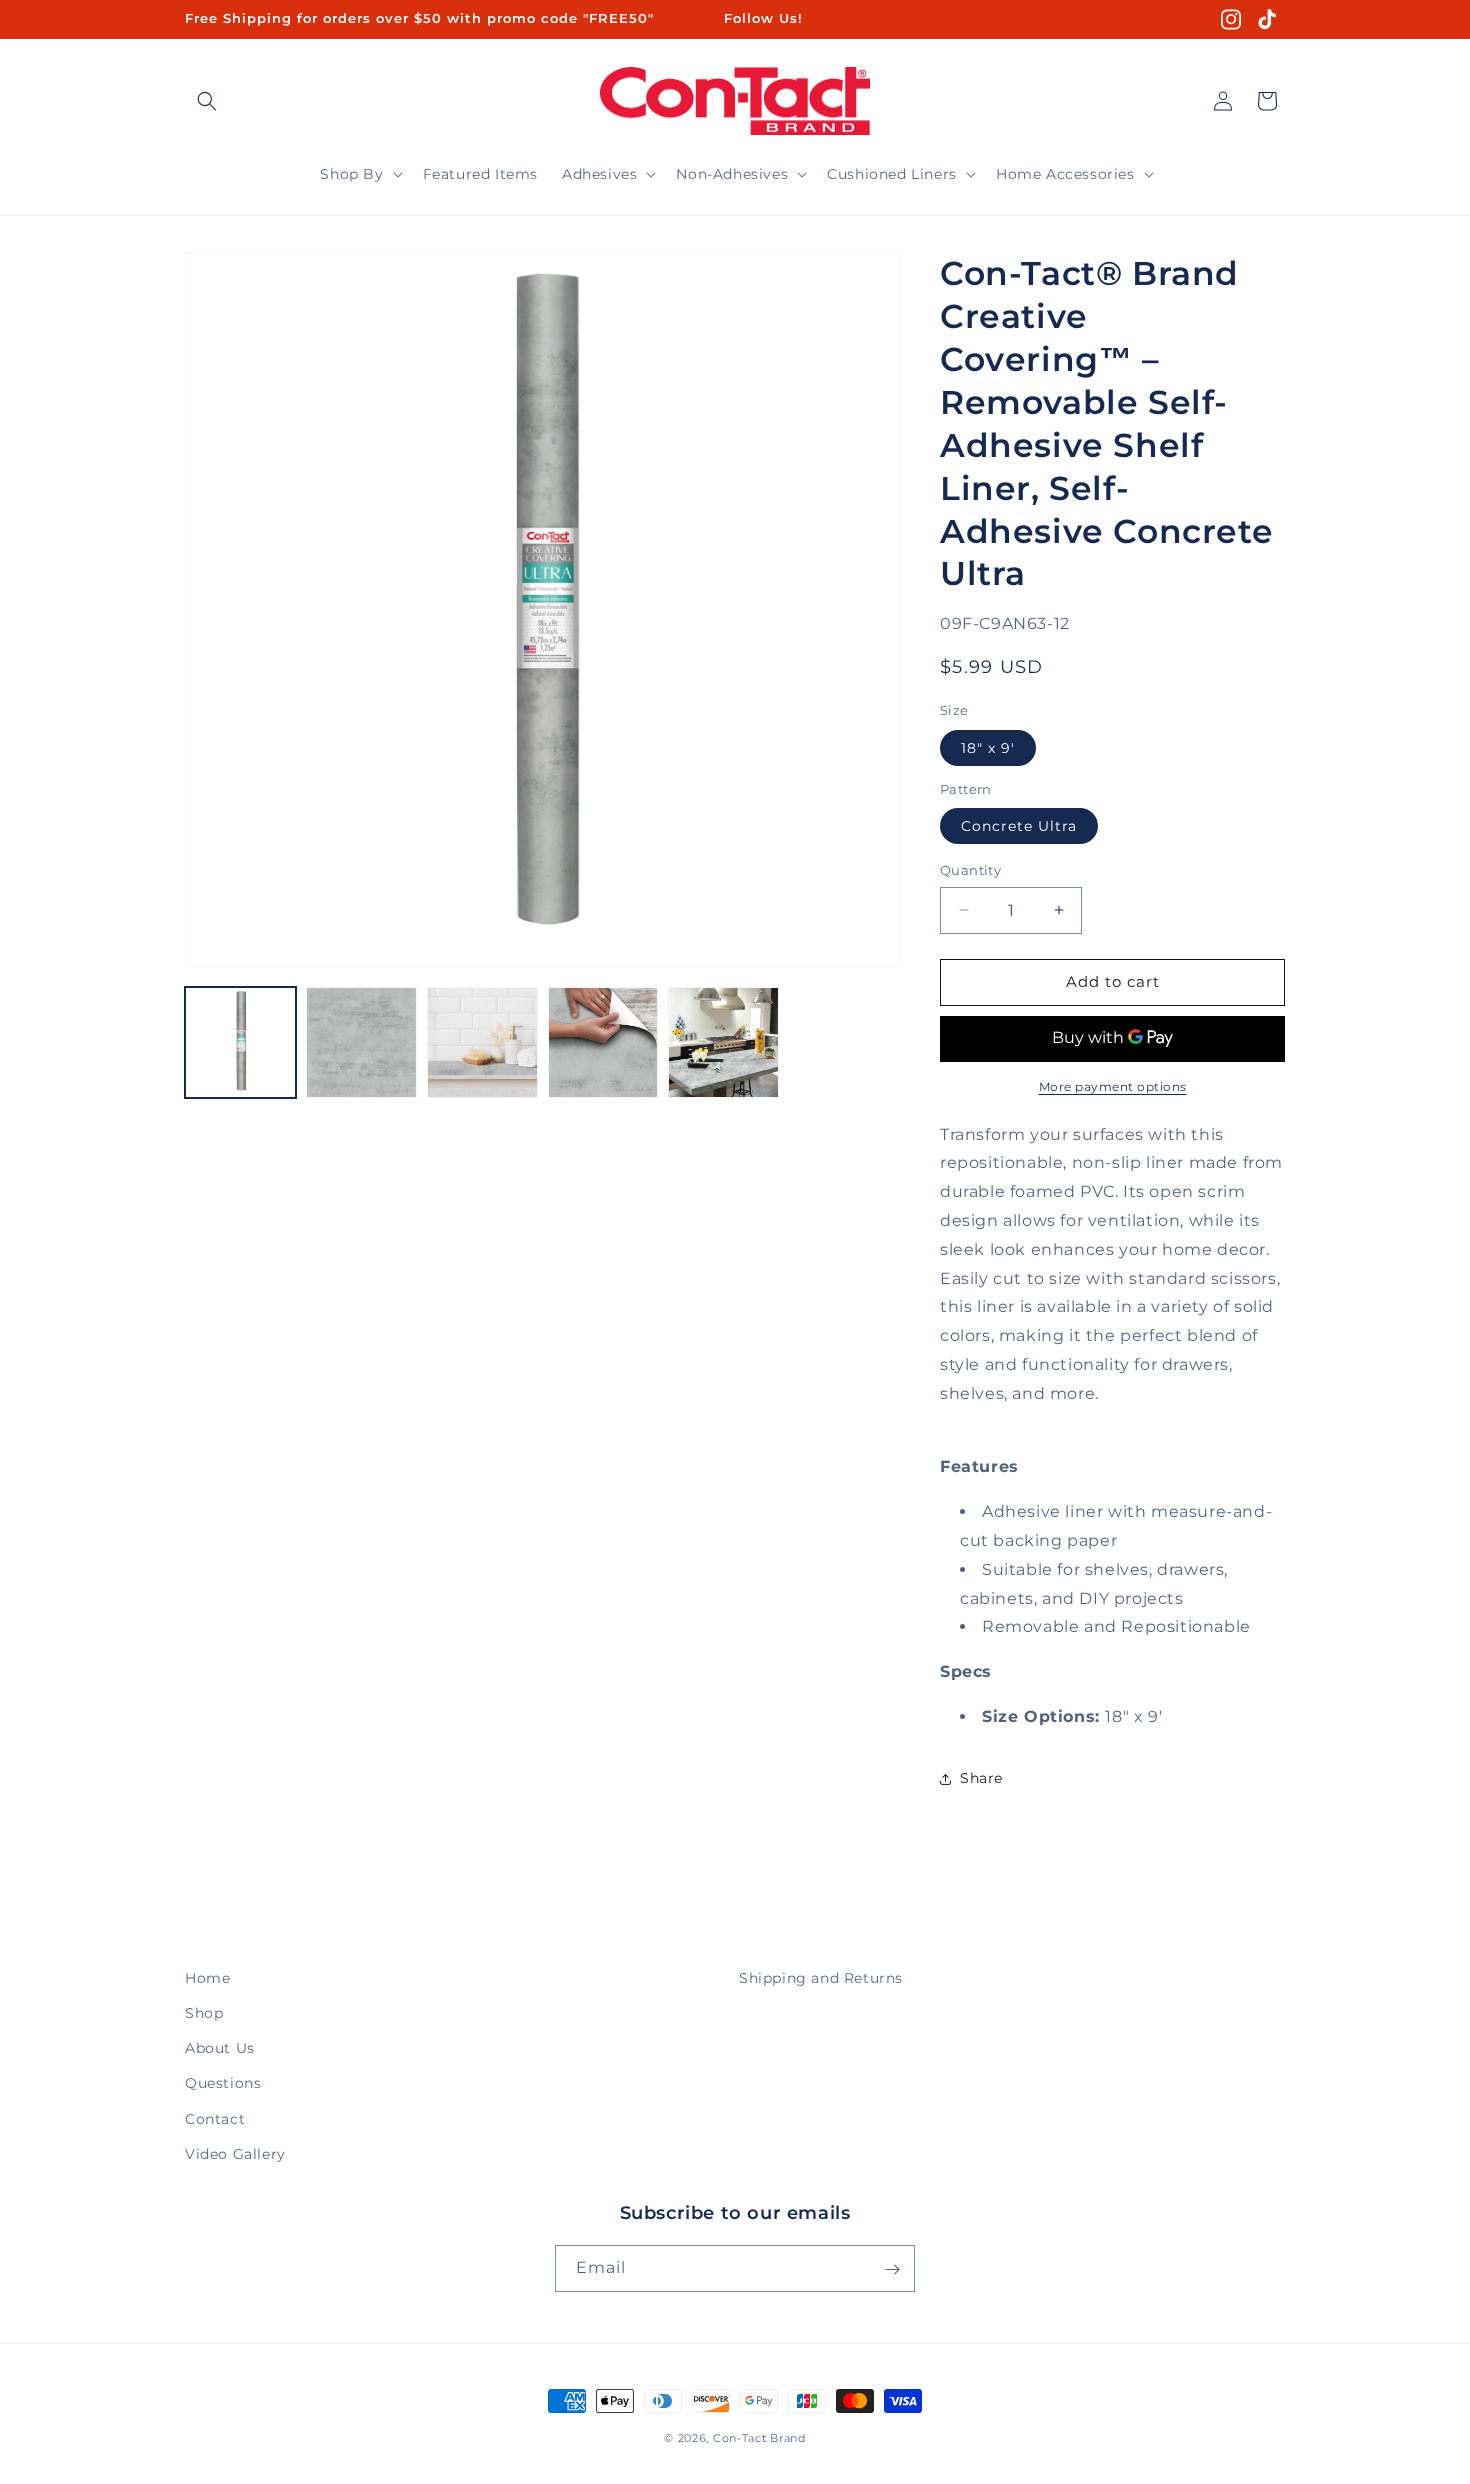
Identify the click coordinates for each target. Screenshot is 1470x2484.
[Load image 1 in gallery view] (240, 1042)
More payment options (1113, 1086)
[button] (207, 101)
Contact (215, 2119)
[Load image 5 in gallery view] (723, 1042)
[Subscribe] (892, 2269)
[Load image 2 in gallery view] (361, 1042)
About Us (220, 2048)
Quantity (970, 870)
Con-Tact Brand (759, 2438)
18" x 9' (988, 748)
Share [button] (981, 1778)
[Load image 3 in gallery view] (482, 1042)
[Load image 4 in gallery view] (603, 1042)
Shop (204, 2013)
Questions (223, 2084)
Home (207, 1978)
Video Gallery (235, 2154)
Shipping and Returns (821, 1978)
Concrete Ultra (1019, 826)
